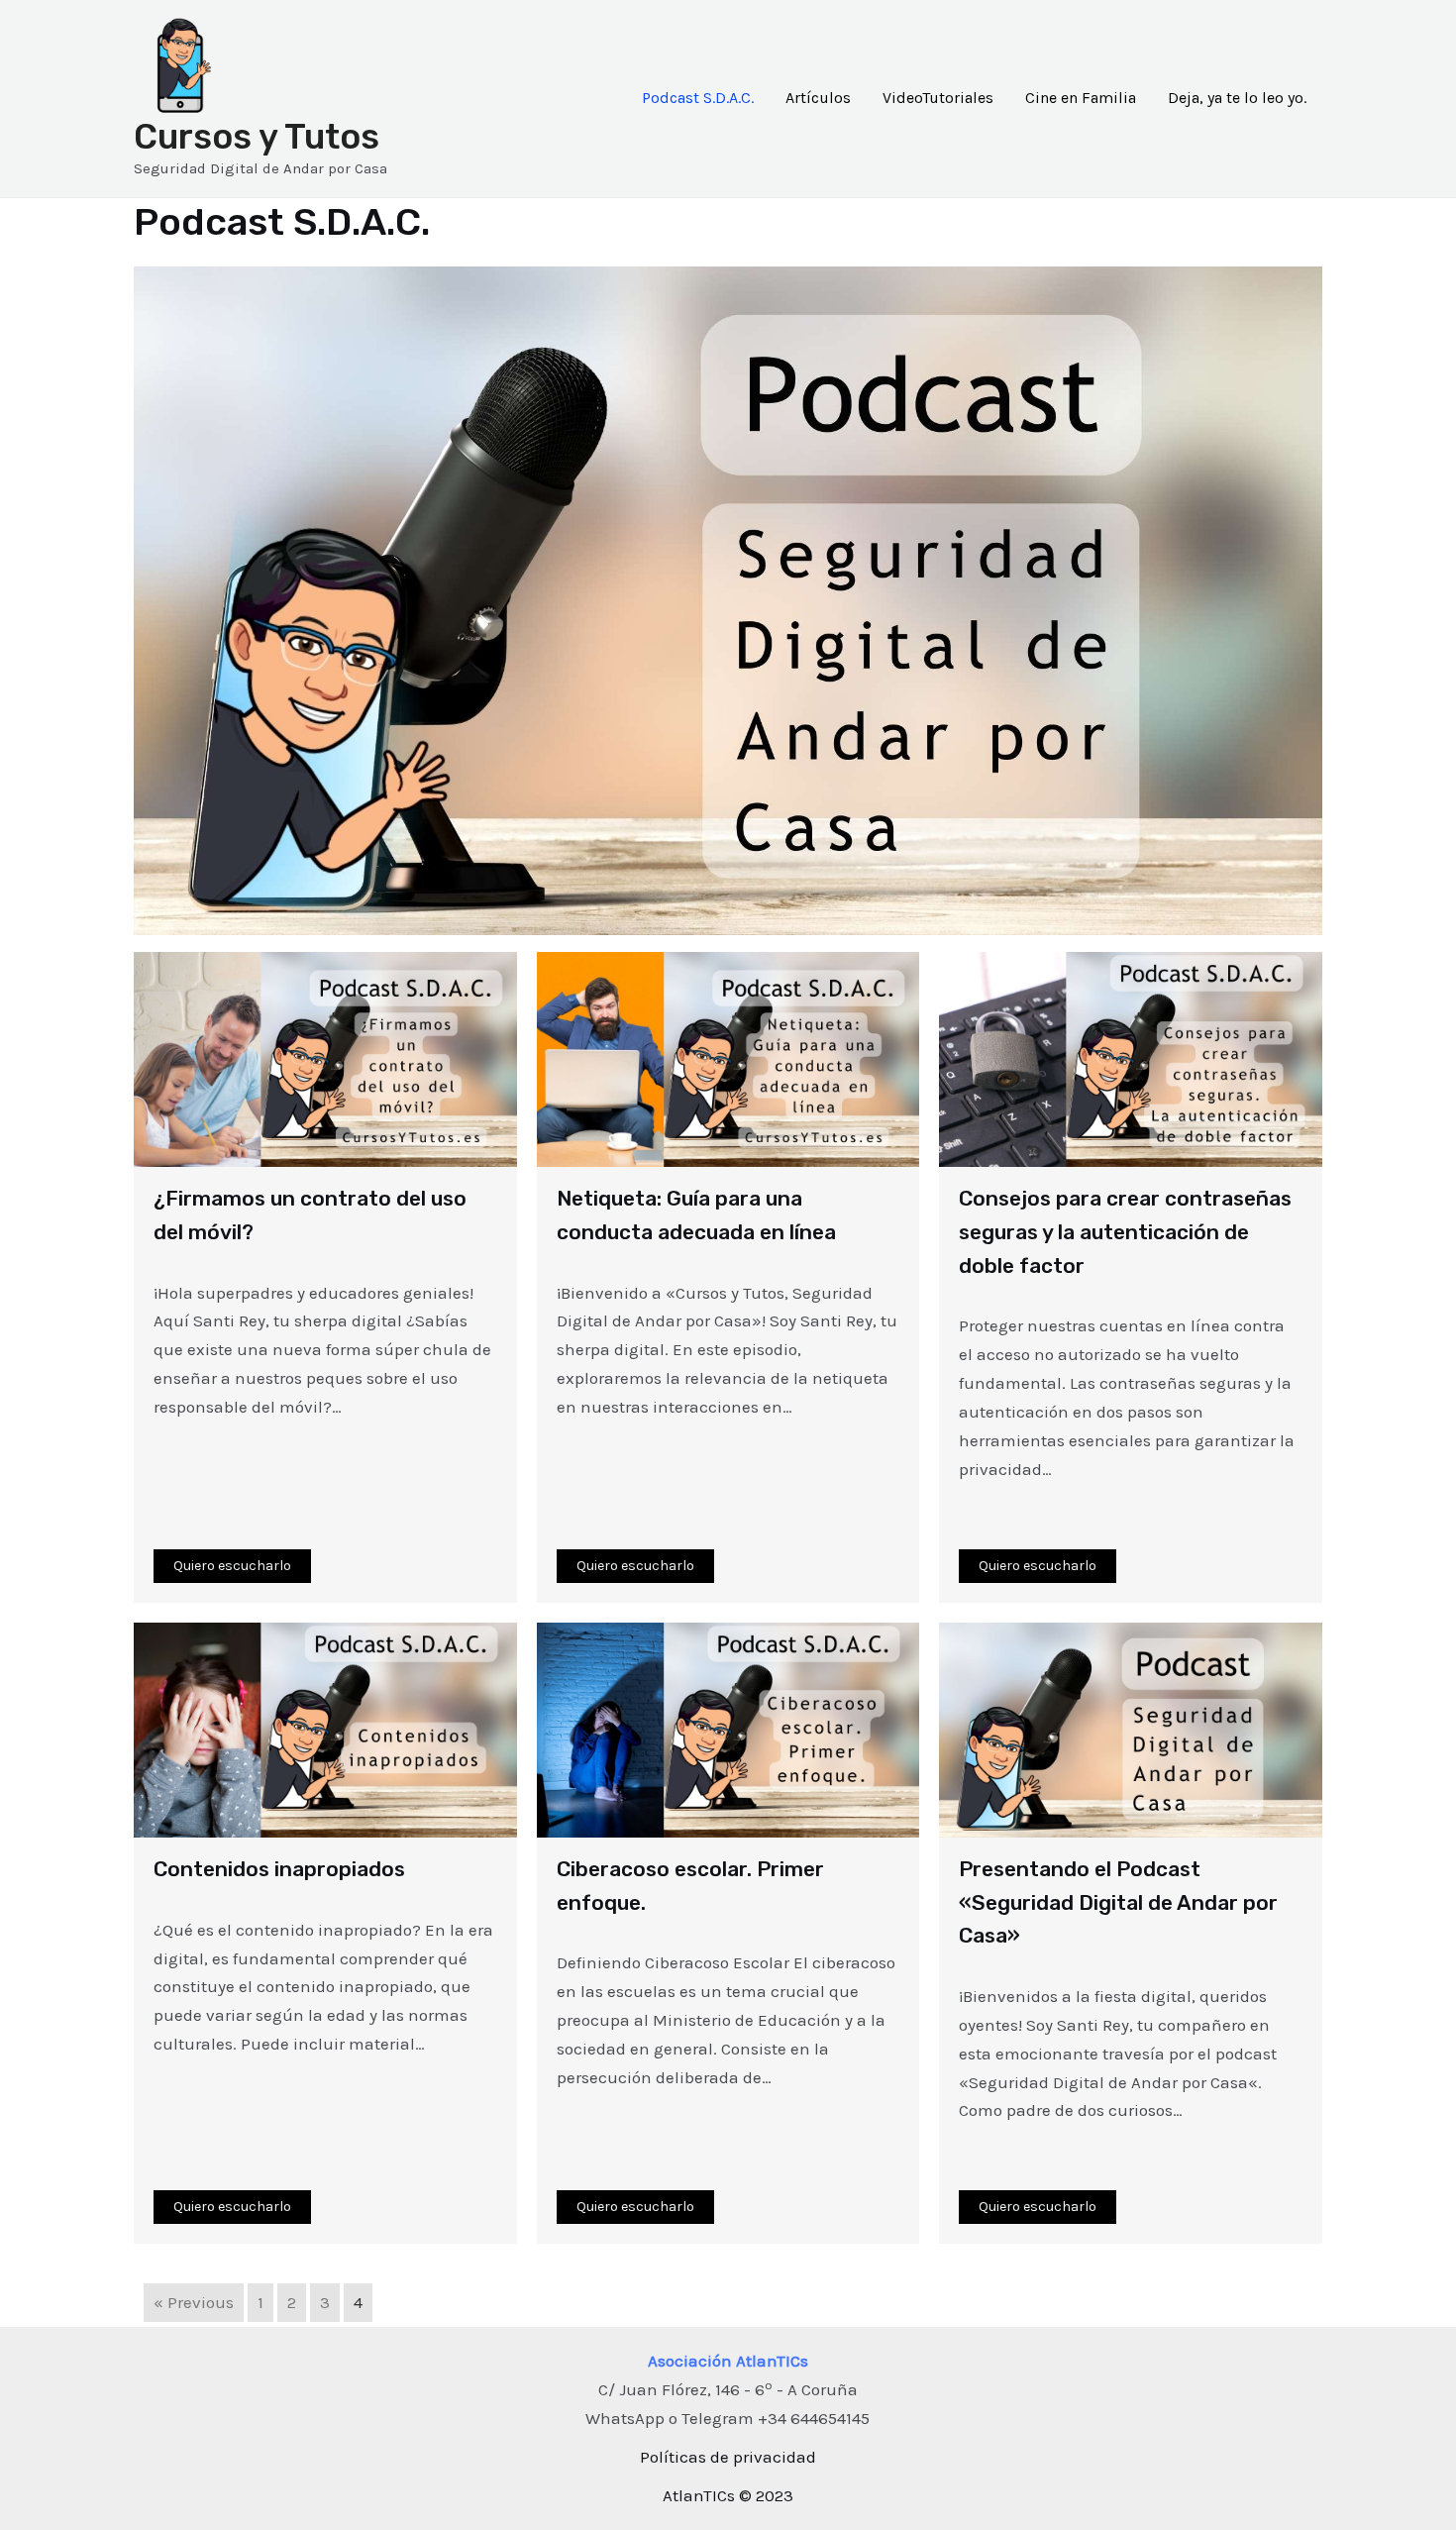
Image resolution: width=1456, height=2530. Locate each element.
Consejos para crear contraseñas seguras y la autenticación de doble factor (1125, 1231)
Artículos (818, 98)
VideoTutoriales (938, 98)
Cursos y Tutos (257, 137)
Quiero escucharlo (232, 1566)
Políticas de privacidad (728, 2457)
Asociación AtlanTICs (728, 2361)
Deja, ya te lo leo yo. (1237, 98)
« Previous (194, 2302)
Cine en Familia (1081, 98)
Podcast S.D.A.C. (698, 98)
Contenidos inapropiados (279, 1869)
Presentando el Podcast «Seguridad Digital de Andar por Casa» (1118, 1902)
